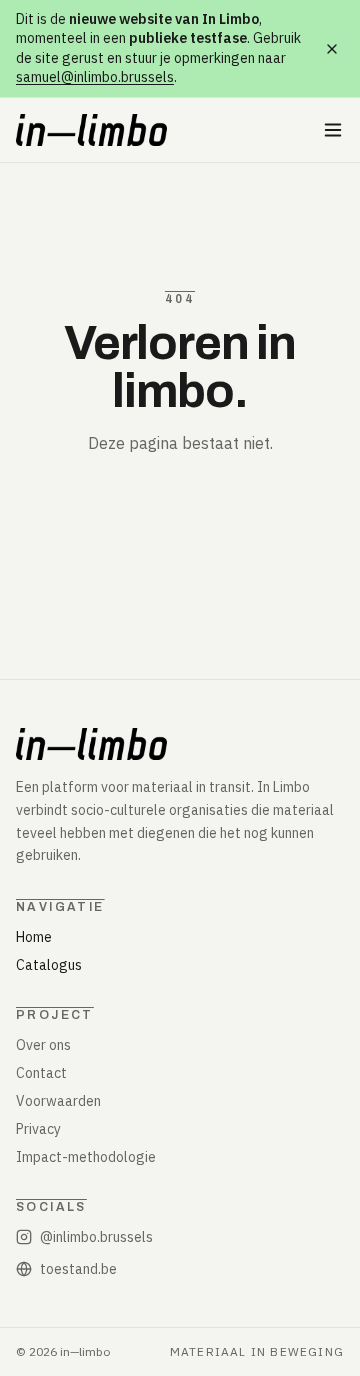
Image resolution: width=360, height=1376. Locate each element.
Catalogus (49, 965)
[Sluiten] (332, 49)
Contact (41, 1073)
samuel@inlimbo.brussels (95, 77)
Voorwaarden (58, 1101)
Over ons (43, 1045)
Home (34, 937)
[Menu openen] (333, 130)
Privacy (38, 1129)
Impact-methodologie (86, 1157)
